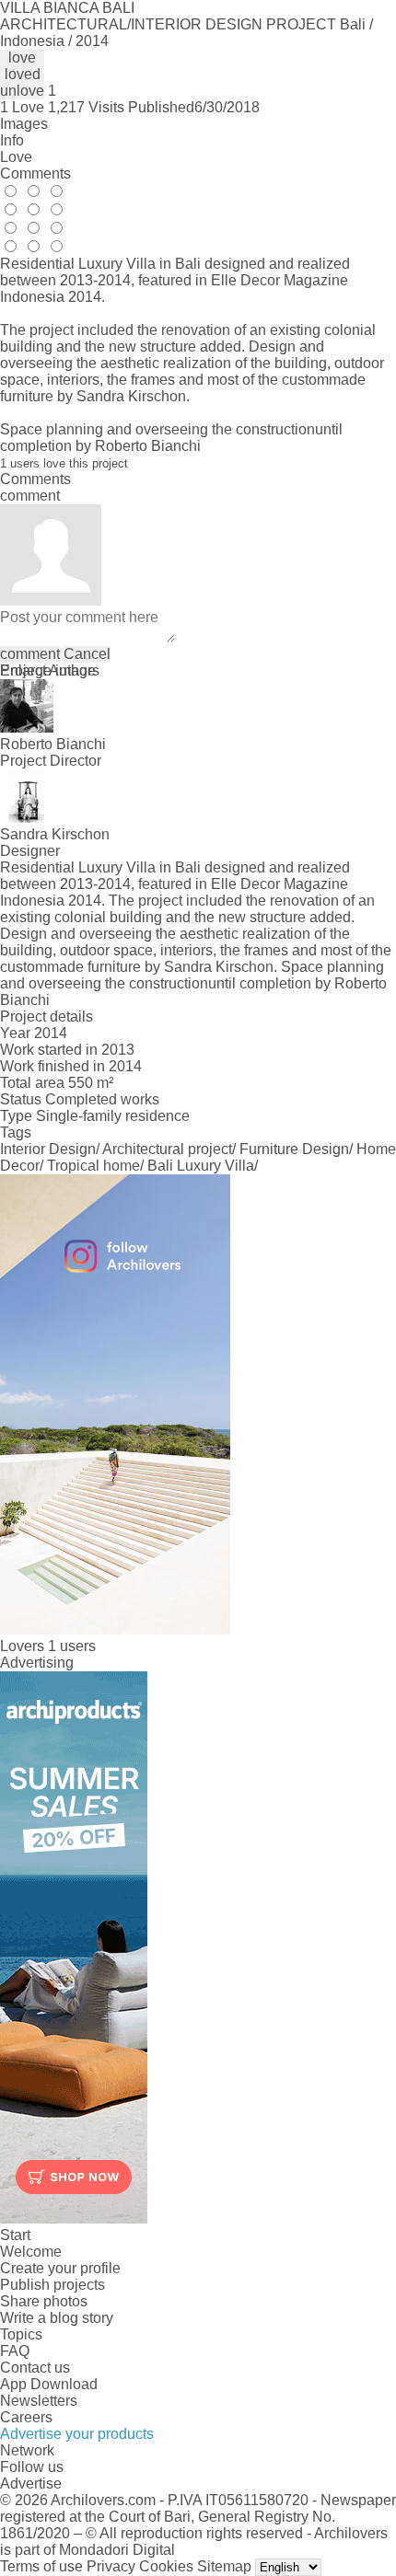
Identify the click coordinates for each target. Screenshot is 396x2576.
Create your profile (60, 2268)
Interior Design (48, 1149)
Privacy (111, 2566)
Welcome (31, 2252)
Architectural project (167, 1149)
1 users (72, 1646)
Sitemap (224, 2566)
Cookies (166, 2566)
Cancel (87, 654)
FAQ (15, 2351)
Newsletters (39, 2401)
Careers (26, 2417)
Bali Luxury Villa (201, 1166)
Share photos (44, 2301)
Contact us (35, 2368)
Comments (35, 173)
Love (16, 157)
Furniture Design (294, 1149)
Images (24, 124)
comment (30, 654)
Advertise (31, 2484)
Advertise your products (77, 2434)
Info (12, 140)
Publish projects (52, 2285)
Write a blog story (57, 2318)
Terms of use (41, 2566)
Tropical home (93, 1166)
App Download (49, 2384)
